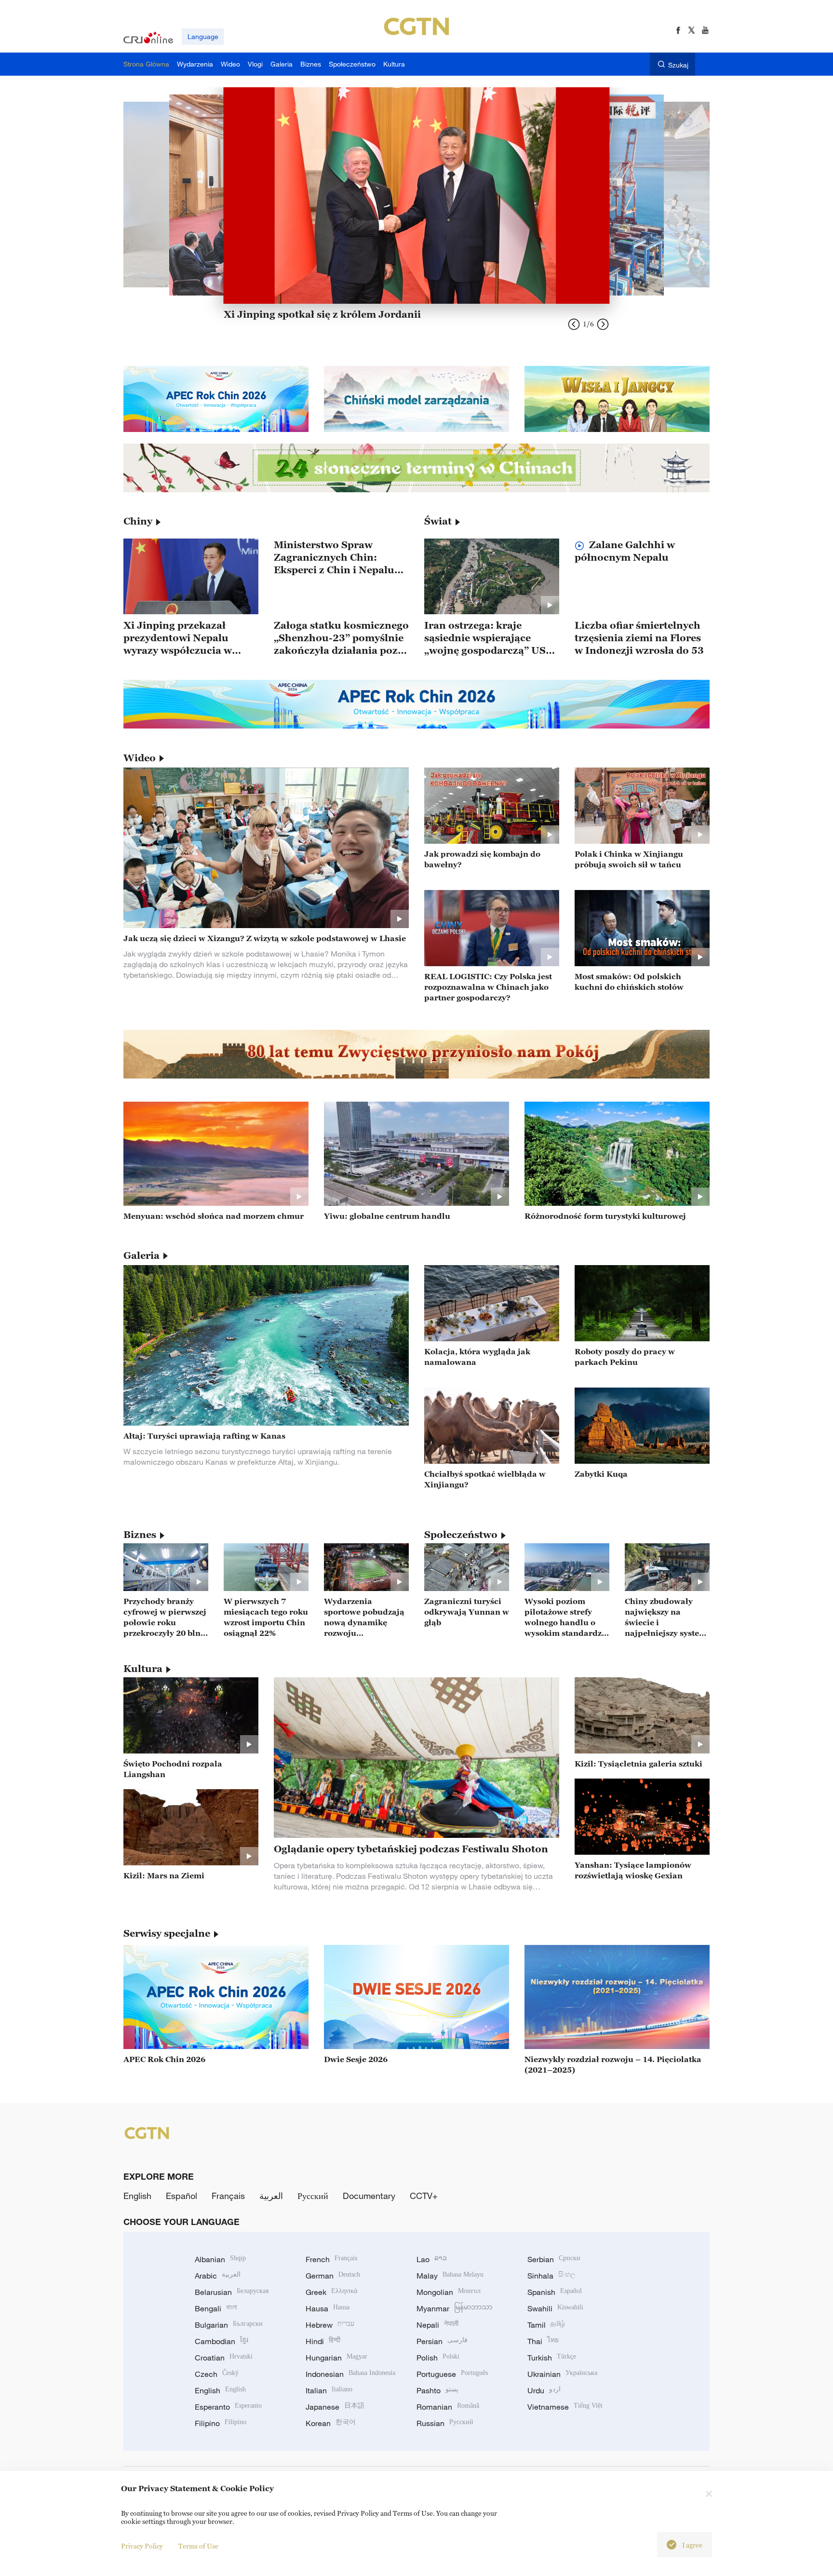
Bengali (216, 2308)
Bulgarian (229, 2325)
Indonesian (350, 2374)
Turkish (552, 2358)
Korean (331, 2423)
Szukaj (678, 65)
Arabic (218, 2276)
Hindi (323, 2341)
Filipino (221, 2423)
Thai (543, 2341)
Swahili (555, 2308)
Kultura (143, 1669)
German (333, 2276)
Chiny (138, 521)
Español (181, 2196)
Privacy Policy (142, 2546)
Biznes (140, 1535)
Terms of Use (198, 2546)
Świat (438, 521)
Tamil (546, 2325)
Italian (329, 2390)
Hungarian (336, 2358)
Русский (313, 2196)
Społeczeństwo (461, 1535)
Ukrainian (562, 2374)
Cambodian (222, 2341)
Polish (438, 2358)
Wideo (140, 758)
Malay (450, 2276)
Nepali (437, 2325)
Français (228, 2196)
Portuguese (452, 2374)
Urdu (544, 2390)
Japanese (335, 2407)
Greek (331, 2292)
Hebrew (330, 2325)
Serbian (554, 2259)
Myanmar (454, 2308)
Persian (442, 2341)
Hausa (328, 2308)
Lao (432, 2259)
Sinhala (551, 2276)
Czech (217, 2374)
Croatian (224, 2358)
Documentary (369, 2196)
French (331, 2259)
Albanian (220, 2259)
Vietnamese (565, 2407)
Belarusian (232, 2292)
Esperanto (228, 2407)
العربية (271, 2196)
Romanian (448, 2407)
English (137, 2196)
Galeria (141, 1255)
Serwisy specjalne (167, 1933)
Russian (445, 2423)
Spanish (555, 2292)
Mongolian (449, 2292)
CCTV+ (424, 2196)
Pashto (437, 2390)
